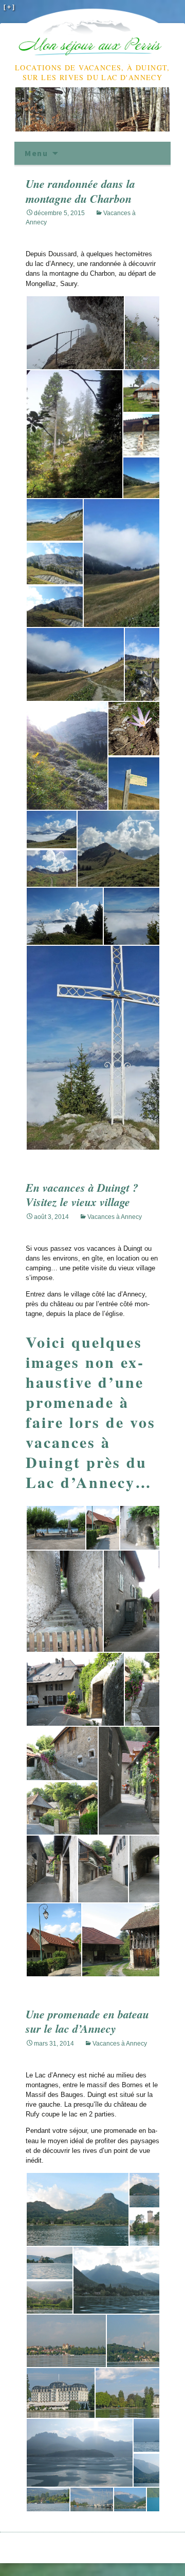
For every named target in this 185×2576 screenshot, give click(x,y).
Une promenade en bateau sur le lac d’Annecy (87, 2021)
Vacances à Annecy (115, 1217)
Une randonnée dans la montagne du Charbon (80, 191)
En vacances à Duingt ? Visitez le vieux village (82, 1195)
